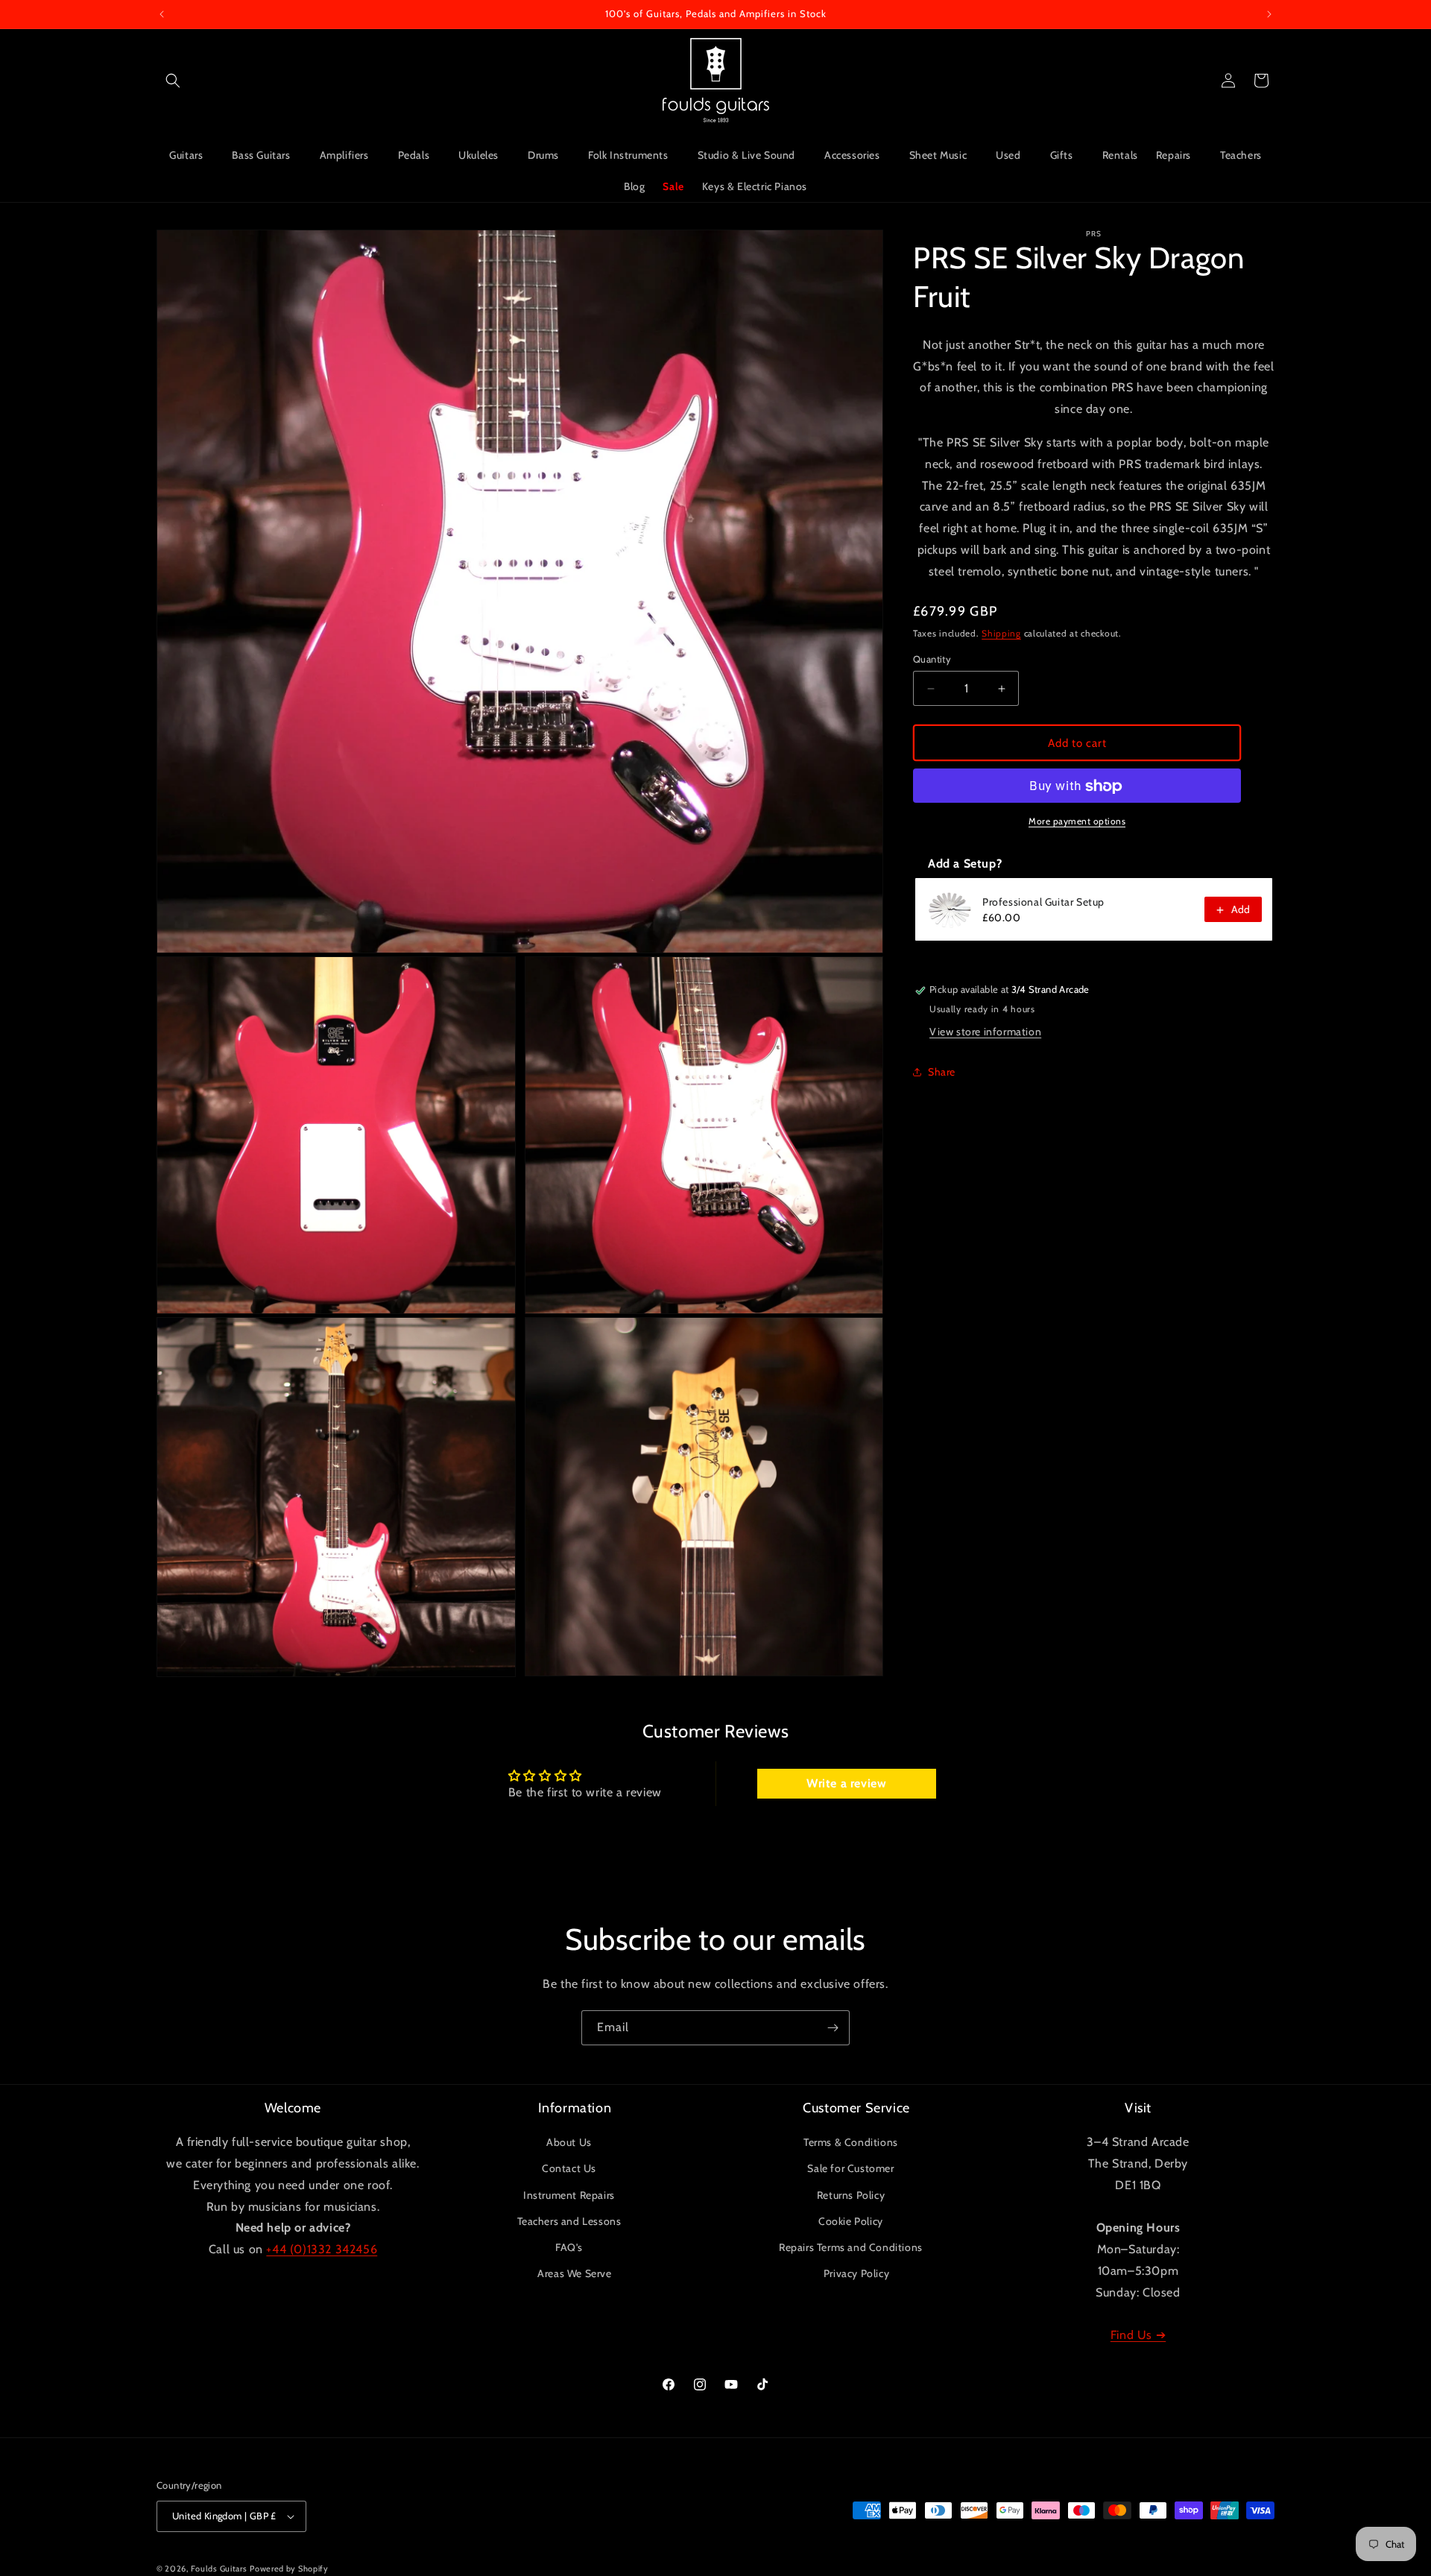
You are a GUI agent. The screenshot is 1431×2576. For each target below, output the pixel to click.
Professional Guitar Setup (1043, 903)
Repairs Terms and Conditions (851, 2247)
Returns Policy (851, 2195)
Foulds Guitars (219, 2569)
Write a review (846, 1783)
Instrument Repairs (569, 2195)
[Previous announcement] (162, 14)
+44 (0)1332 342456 (322, 2249)
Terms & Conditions (851, 2142)
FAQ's (569, 2247)
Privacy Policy (856, 2273)
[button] (173, 80)
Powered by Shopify (289, 2569)
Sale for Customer (850, 2168)
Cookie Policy (851, 2221)
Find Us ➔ (1138, 2335)
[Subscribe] (833, 2028)
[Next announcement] (1269, 14)
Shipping (1001, 633)
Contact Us (569, 2168)
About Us (569, 2142)
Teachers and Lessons (569, 2221)
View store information (985, 1032)
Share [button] (942, 1072)
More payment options (1077, 822)
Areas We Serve (574, 2273)
